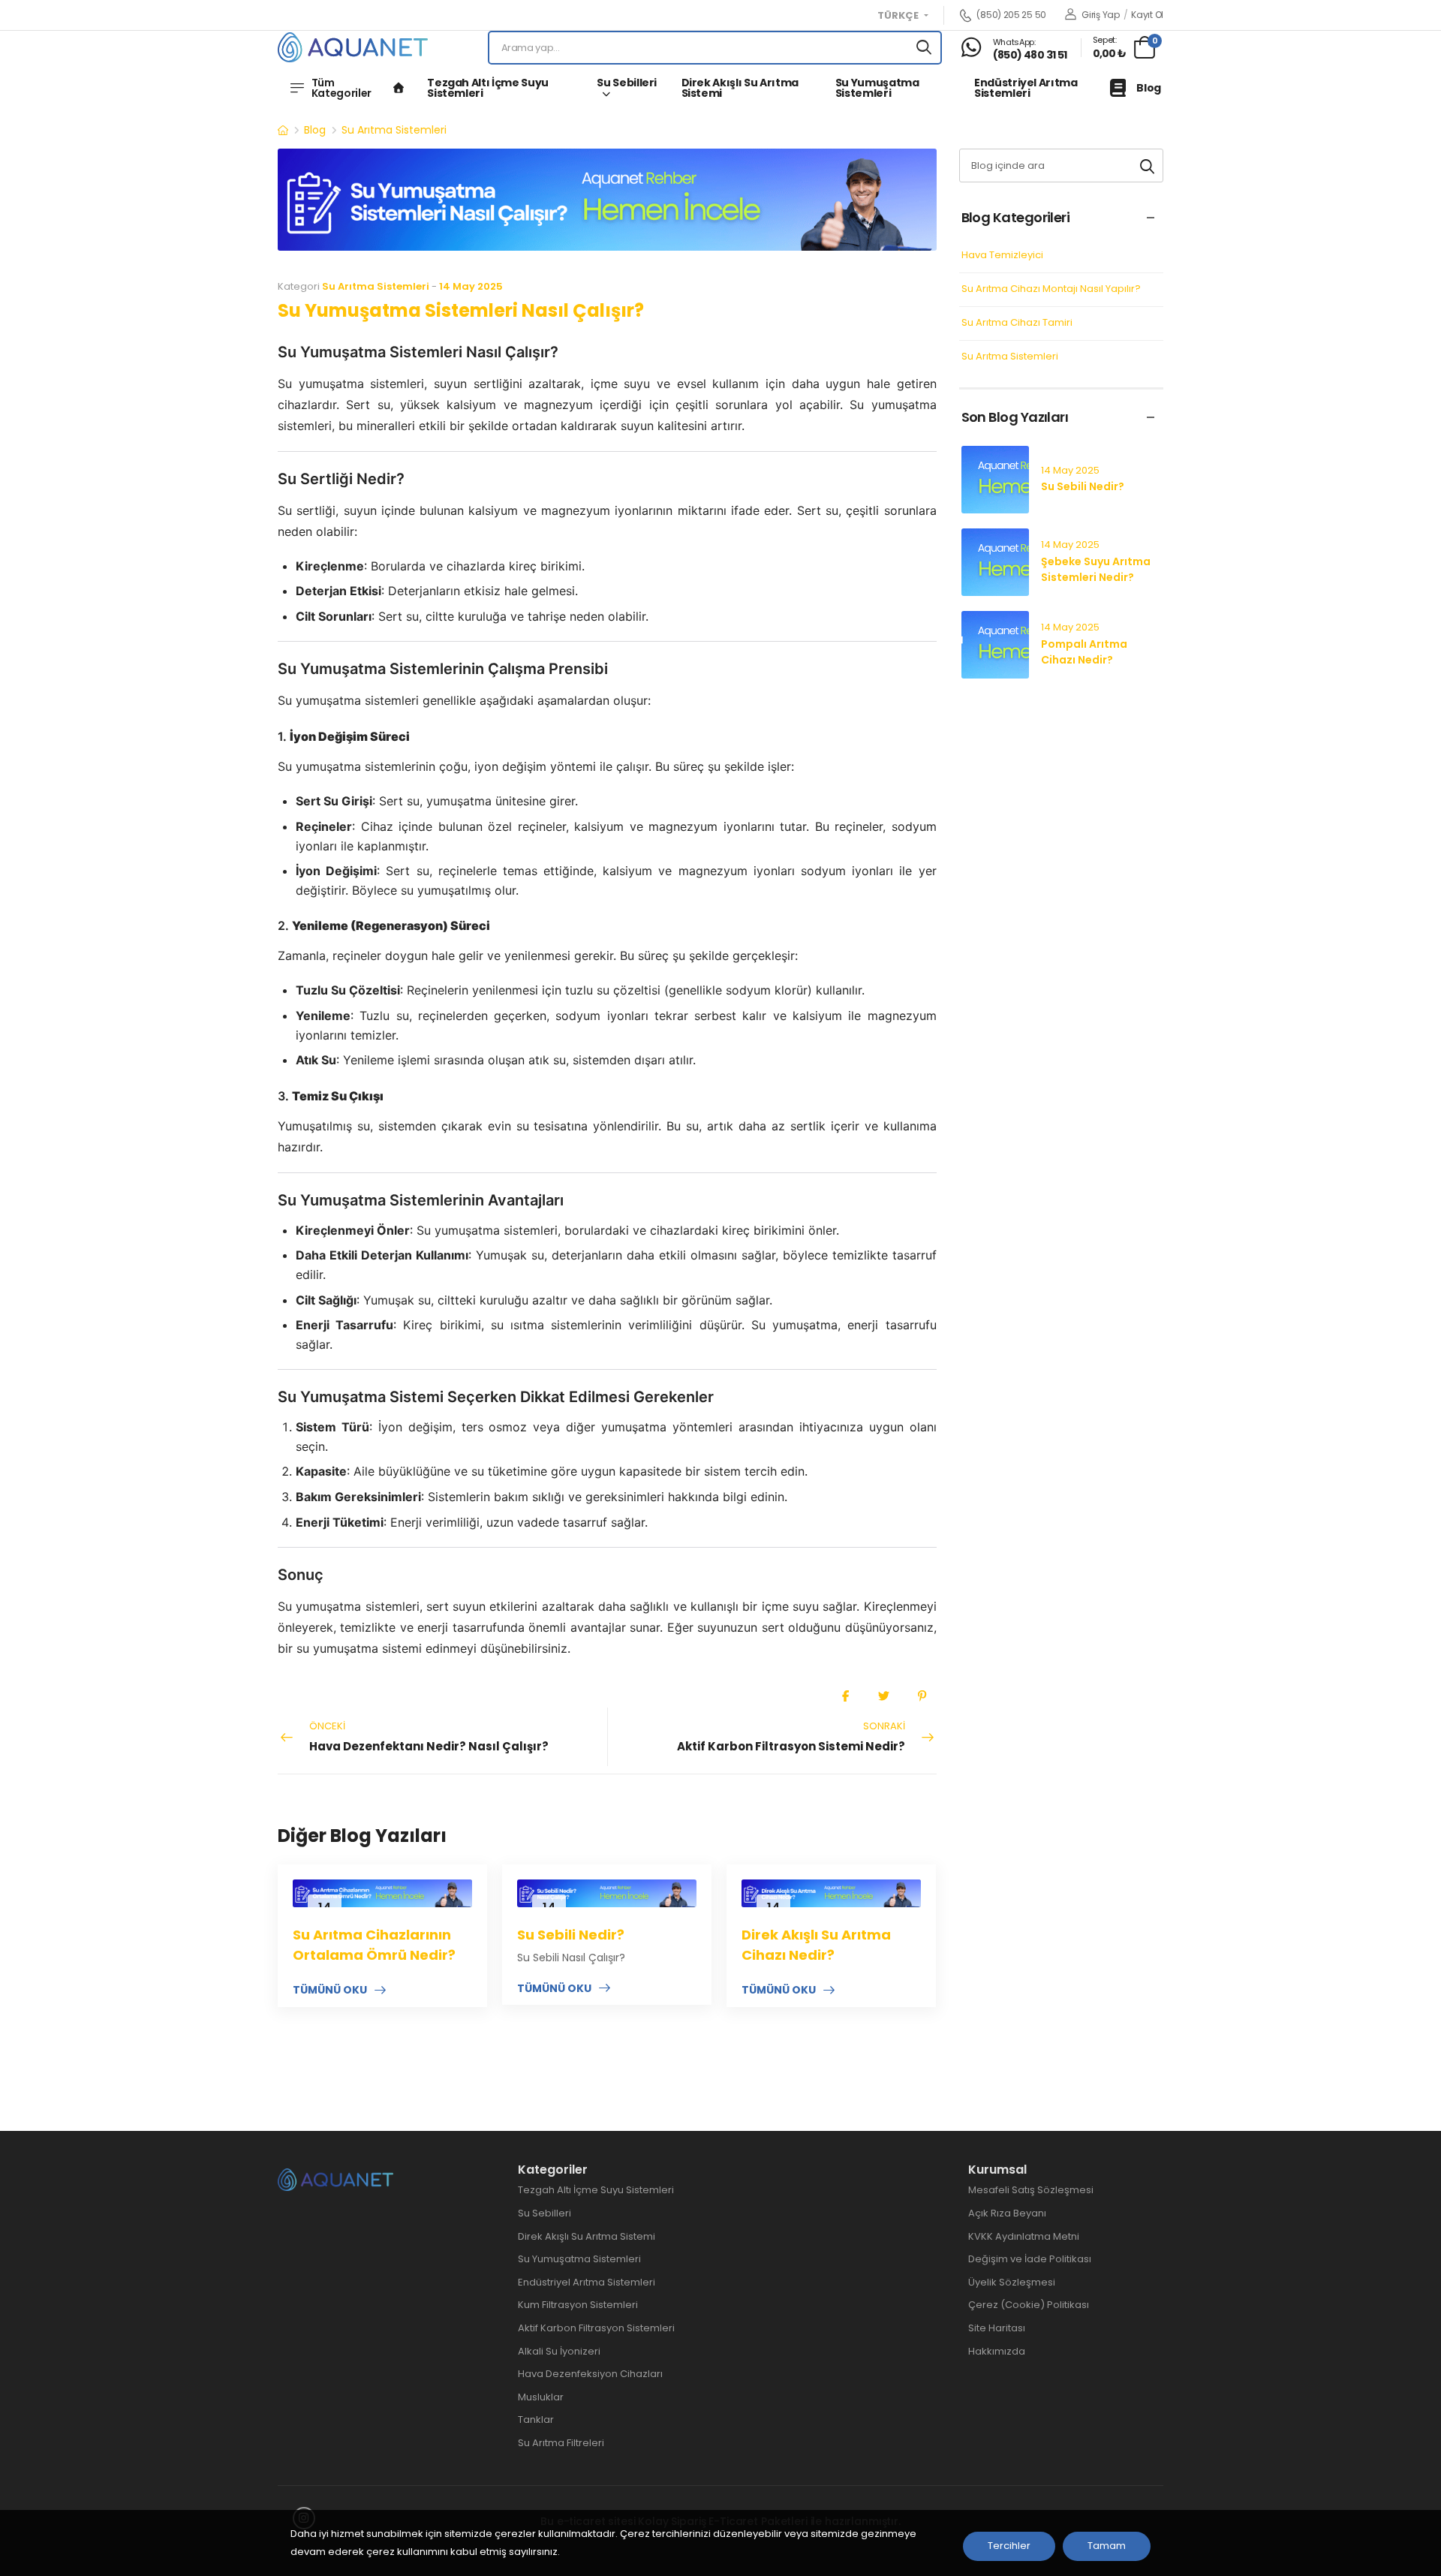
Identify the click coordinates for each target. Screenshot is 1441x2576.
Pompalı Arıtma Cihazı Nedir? (1084, 652)
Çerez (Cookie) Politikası (1029, 2305)
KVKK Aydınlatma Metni (1024, 2236)
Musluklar (541, 2397)
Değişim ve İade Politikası (1030, 2259)
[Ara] (924, 48)
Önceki (429, 1736)
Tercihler (1009, 2546)
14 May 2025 (471, 286)
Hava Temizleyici (1002, 256)
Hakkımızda (997, 2351)
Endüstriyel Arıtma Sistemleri (1026, 88)
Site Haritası (997, 2328)
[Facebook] (845, 1696)
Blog (1149, 88)
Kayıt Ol (1147, 15)
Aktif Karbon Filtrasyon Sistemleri (596, 2328)
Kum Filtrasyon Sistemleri (578, 2305)
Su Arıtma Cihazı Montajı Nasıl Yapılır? (1051, 289)
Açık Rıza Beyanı (1007, 2213)
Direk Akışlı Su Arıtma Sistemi (740, 88)
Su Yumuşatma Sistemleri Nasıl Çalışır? (461, 310)
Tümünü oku (330, 1991)
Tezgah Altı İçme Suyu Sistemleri (488, 88)
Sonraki (791, 1736)
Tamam (1107, 2546)
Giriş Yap (1100, 15)
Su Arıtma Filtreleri (561, 2443)
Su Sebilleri (627, 83)
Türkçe (899, 16)
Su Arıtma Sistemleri (394, 130)
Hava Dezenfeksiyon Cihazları (590, 2374)
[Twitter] (884, 1696)
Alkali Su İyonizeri (559, 2351)
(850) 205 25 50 (1011, 15)
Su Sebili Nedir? (571, 1935)
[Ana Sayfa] (399, 88)
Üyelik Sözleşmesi (1012, 2282)
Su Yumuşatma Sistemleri (877, 88)
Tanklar (536, 2420)
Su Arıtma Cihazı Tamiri (1017, 323)
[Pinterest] (922, 1696)
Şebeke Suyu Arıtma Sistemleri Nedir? (1096, 569)
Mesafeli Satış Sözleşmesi (1031, 2190)
